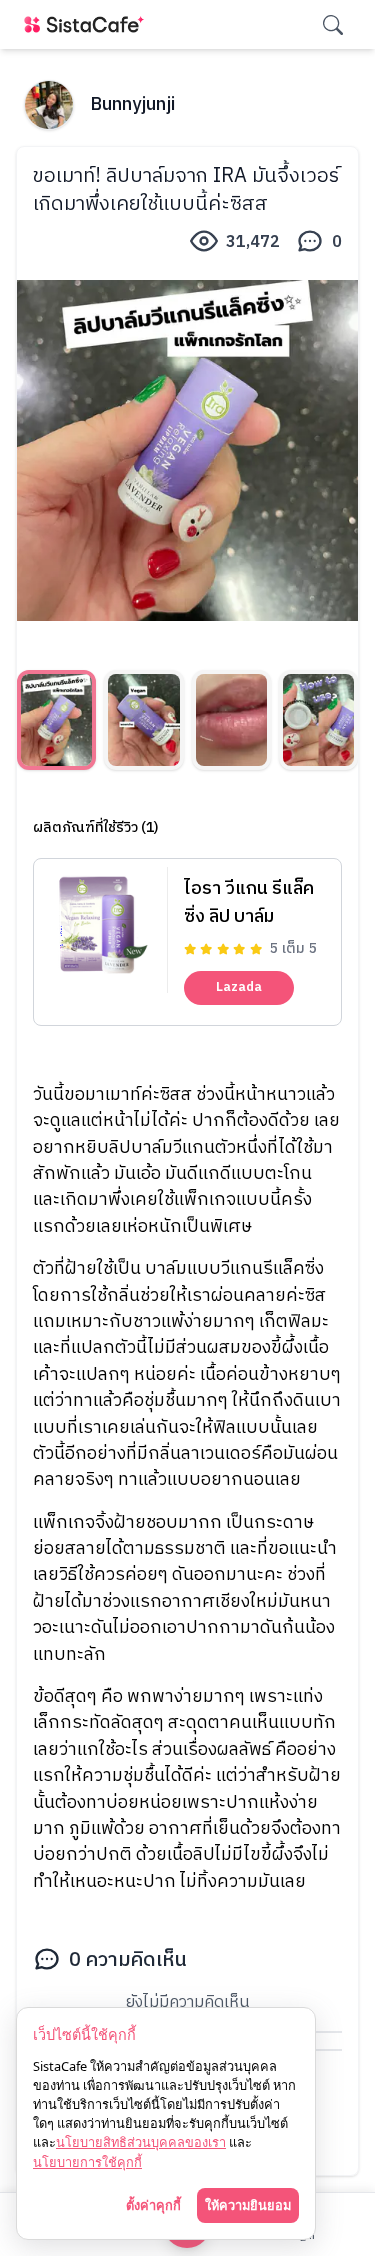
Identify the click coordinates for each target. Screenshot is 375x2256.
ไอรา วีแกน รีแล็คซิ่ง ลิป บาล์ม (249, 903)
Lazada (239, 987)
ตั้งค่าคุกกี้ (153, 2205)
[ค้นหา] (333, 25)
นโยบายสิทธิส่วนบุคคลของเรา (141, 2142)
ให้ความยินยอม (248, 2205)
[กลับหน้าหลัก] (88, 24)
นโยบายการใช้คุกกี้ (87, 2162)
